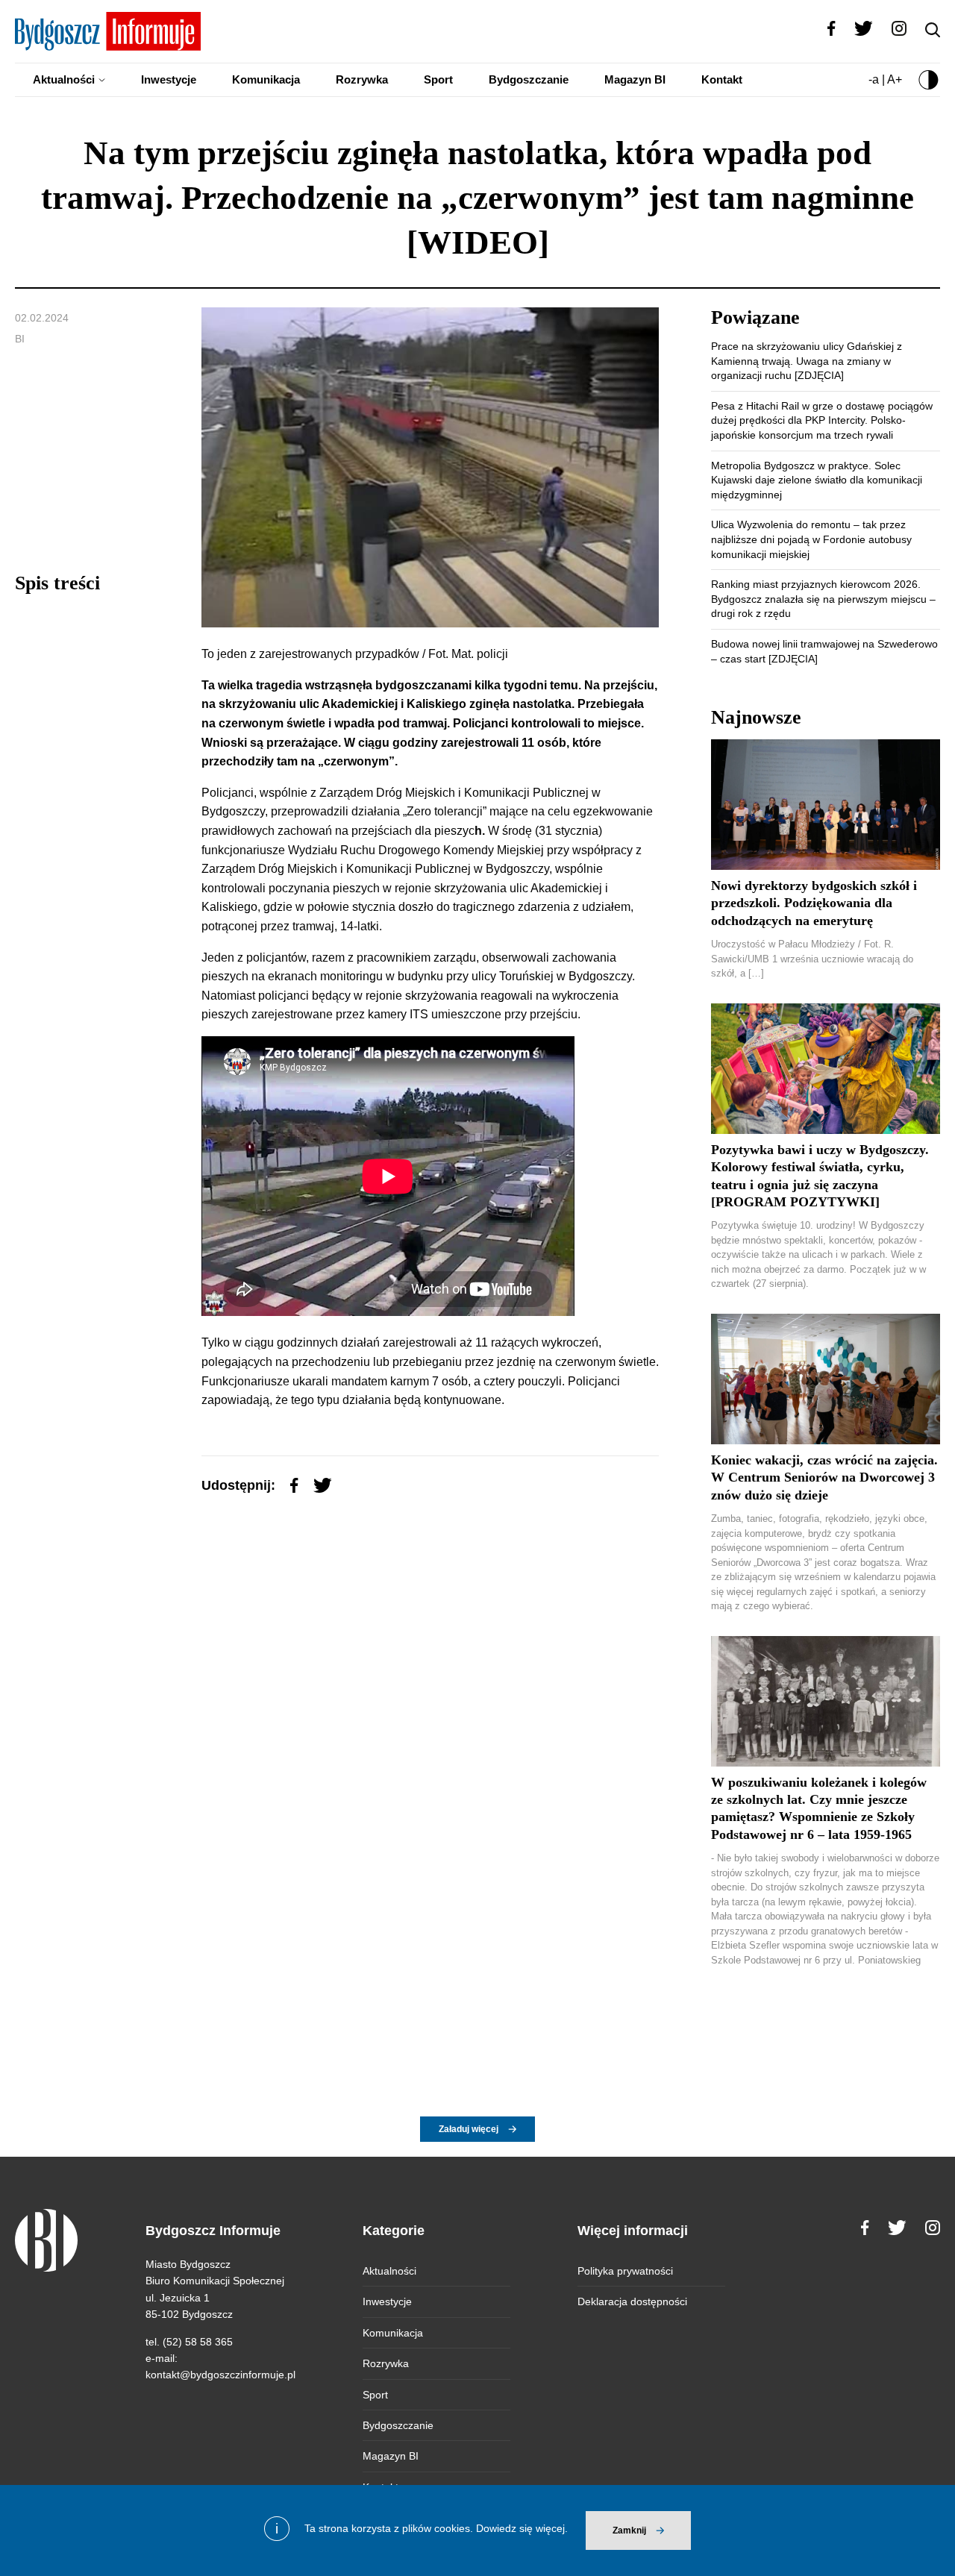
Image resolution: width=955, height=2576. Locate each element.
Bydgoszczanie (529, 79)
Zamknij (629, 2530)
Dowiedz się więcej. (522, 2528)
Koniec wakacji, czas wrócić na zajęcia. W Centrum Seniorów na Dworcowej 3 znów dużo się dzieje (824, 1477)
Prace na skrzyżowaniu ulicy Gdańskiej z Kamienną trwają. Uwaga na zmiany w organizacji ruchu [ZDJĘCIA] (807, 361)
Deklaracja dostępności (632, 2301)
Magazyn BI (635, 79)
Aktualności (64, 79)
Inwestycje (169, 79)
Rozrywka (362, 79)
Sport (438, 79)
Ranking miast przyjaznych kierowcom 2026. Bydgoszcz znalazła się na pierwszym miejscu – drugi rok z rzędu (823, 599)
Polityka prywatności (625, 2271)
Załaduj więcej (469, 2129)
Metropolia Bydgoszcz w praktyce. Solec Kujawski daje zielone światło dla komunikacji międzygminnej (817, 480)
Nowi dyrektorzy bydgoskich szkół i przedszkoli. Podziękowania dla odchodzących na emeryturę (814, 903)
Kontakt (722, 79)
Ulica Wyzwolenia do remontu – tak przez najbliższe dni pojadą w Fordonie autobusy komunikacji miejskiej (811, 539)
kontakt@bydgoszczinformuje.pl (220, 2375)
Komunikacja (266, 79)
